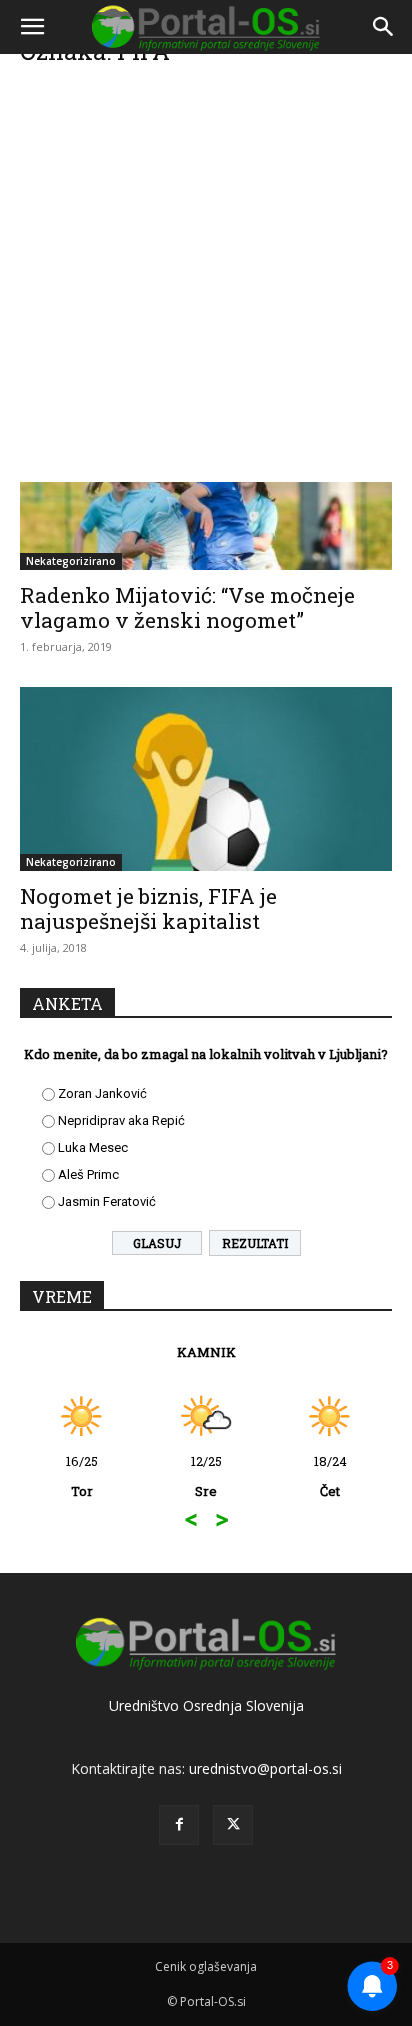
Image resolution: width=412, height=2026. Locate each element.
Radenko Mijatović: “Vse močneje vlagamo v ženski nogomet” (187, 607)
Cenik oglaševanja (206, 1966)
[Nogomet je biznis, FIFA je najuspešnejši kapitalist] (206, 779)
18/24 (330, 1476)
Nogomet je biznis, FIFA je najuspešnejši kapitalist (148, 908)
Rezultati (255, 1243)
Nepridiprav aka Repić (121, 1120)
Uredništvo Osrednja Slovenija (206, 1705)
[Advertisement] (206, 276)
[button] (32, 27)
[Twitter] (233, 1825)
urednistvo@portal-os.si (265, 1768)
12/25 (206, 1476)
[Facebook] (179, 1825)
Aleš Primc (88, 1174)
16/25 (82, 1476)
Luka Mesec (93, 1147)
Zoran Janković (102, 1093)
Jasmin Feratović (107, 1201)
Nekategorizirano (71, 561)
